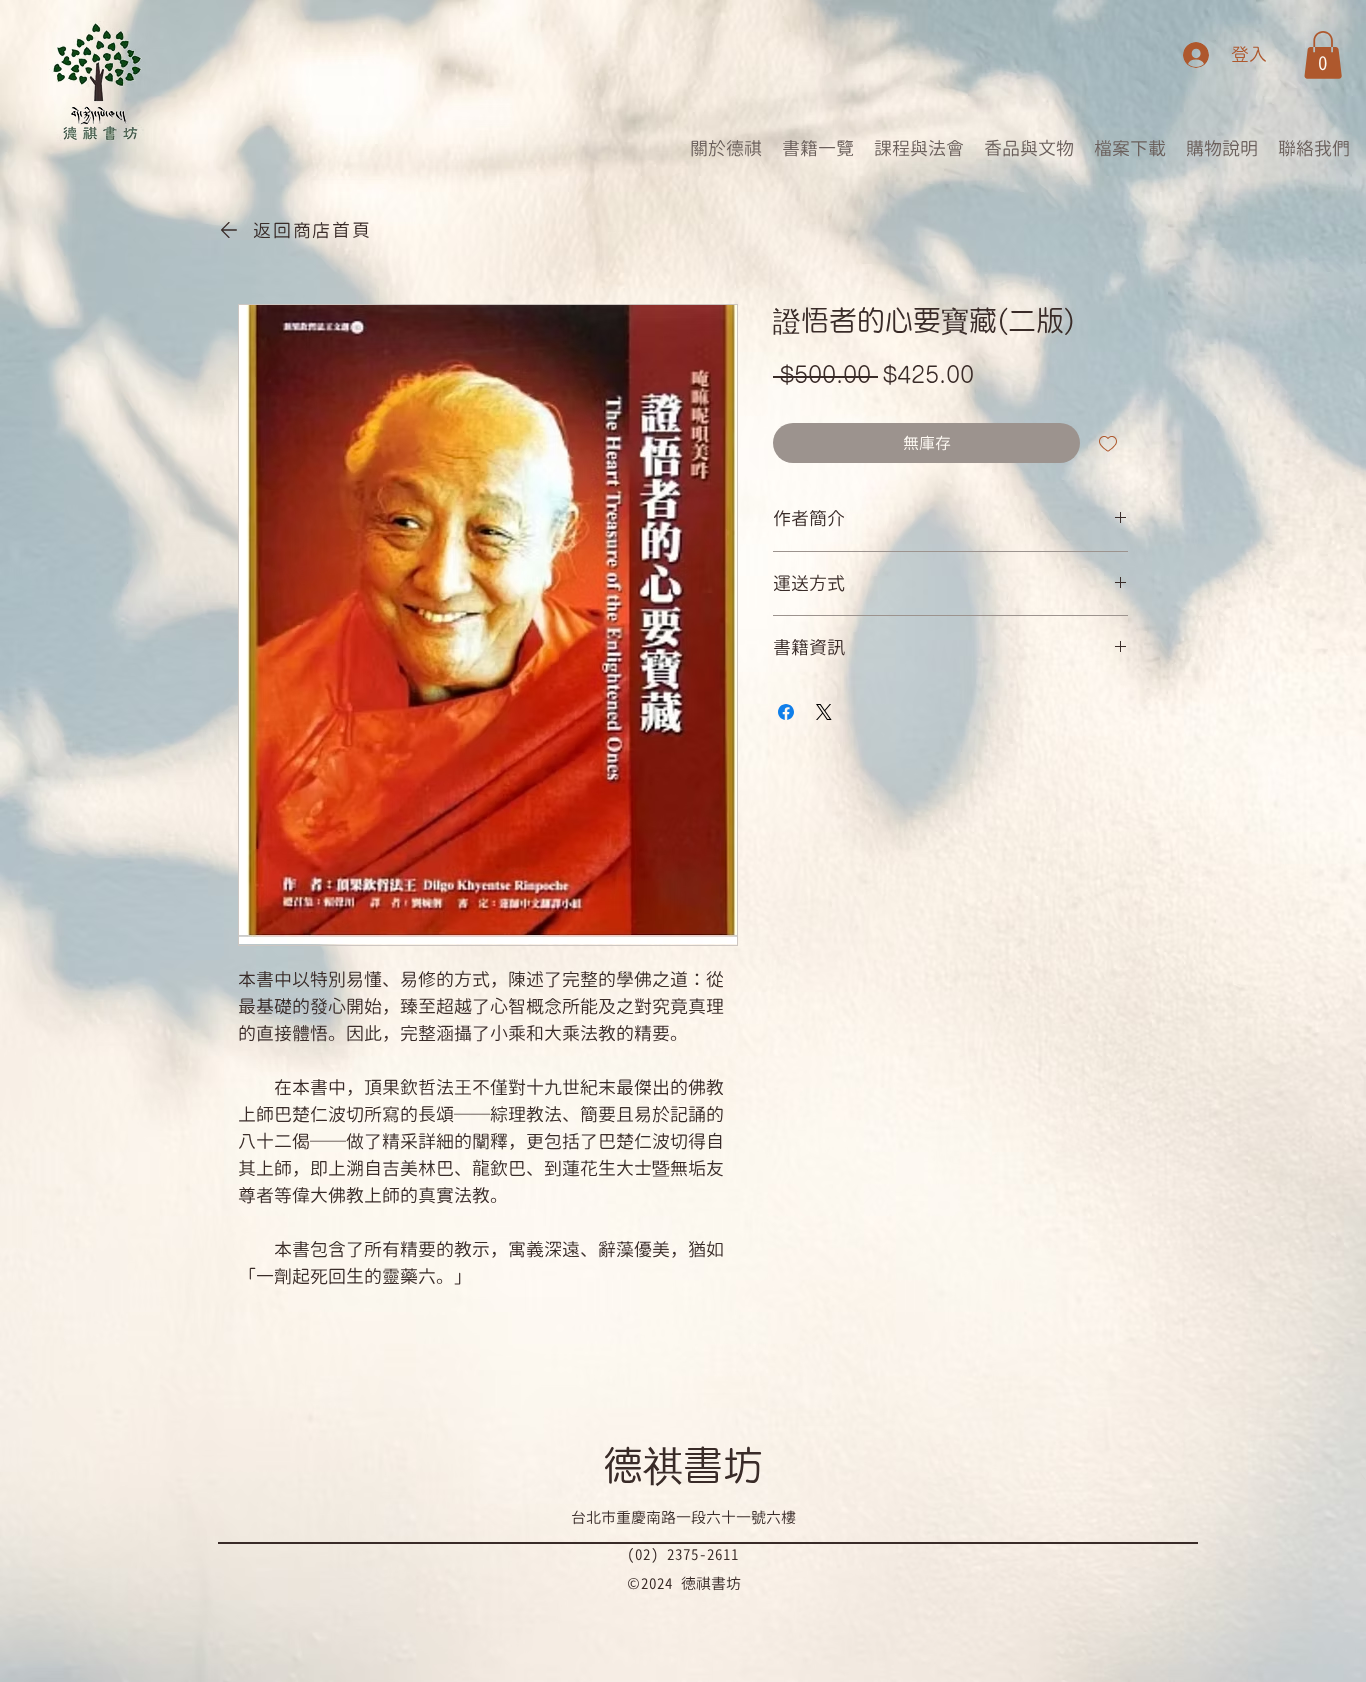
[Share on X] (824, 712)
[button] (1323, 55)
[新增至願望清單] (1108, 443)
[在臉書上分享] (786, 712)
